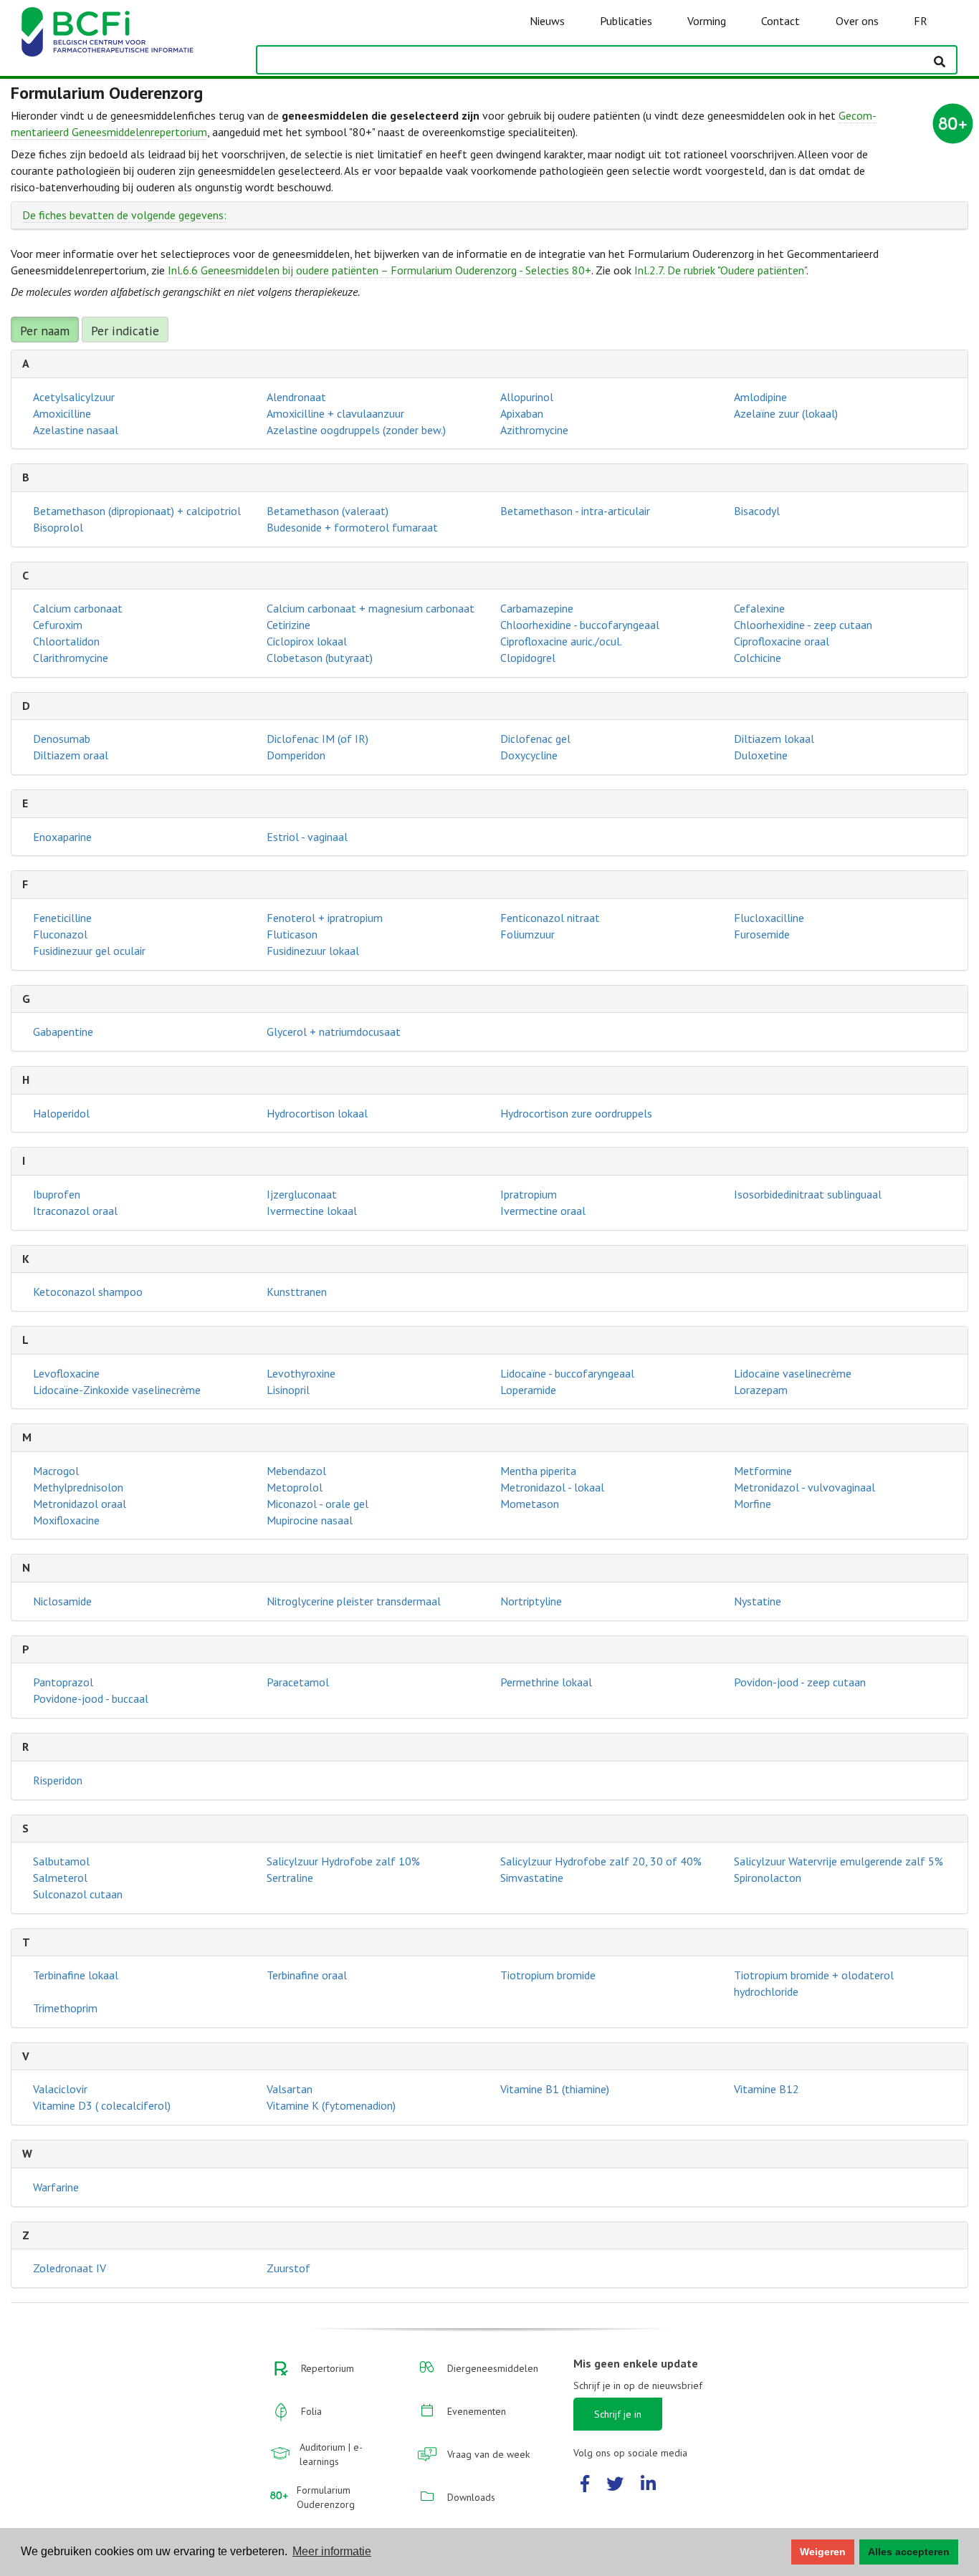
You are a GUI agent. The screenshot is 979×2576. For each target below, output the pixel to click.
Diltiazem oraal (71, 755)
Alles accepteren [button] (909, 2552)
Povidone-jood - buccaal (91, 1698)
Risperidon (58, 1780)
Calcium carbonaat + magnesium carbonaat (371, 608)
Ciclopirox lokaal (307, 641)
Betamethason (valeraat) (328, 511)
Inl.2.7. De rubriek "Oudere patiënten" (720, 270)
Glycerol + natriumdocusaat (334, 1032)
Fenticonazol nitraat (550, 918)
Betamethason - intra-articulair (575, 511)
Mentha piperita (538, 1471)
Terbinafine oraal (307, 1975)
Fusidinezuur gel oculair (89, 951)
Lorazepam (761, 1390)
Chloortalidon (66, 641)
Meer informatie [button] (332, 2551)
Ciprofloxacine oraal (782, 641)
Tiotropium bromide (548, 1975)
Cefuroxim (58, 625)
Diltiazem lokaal (774, 739)
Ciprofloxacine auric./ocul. (561, 641)
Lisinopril (288, 1390)
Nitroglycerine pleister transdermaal (354, 1601)
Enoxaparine (62, 837)
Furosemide (762, 934)
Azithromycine (534, 430)
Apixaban (522, 413)
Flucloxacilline (769, 918)
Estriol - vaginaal (307, 837)
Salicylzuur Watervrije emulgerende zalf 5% (839, 1861)
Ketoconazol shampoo (88, 1292)
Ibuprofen (57, 1194)
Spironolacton (768, 1878)
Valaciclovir (60, 2089)
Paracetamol (298, 1682)
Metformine (763, 1471)
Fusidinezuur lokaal (313, 951)
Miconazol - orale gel (317, 1504)
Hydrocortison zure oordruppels (576, 1113)
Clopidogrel (528, 658)
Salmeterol (60, 1878)
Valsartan (290, 2089)
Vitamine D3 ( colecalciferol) (102, 2105)
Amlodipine (760, 397)
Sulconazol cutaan (78, 1894)
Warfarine (56, 2187)
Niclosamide (62, 1601)
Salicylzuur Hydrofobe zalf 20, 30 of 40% (601, 1861)
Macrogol (56, 1471)
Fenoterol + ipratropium (325, 918)
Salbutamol (61, 1861)
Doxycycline (529, 755)
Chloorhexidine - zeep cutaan (803, 625)
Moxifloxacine (66, 1520)
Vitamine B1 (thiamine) (555, 2089)
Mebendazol (296, 1471)
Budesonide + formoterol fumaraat (352, 527)
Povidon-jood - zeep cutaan (800, 1682)
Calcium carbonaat (78, 608)
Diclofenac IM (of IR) (317, 739)
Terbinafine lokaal (76, 1975)
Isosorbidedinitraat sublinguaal (808, 1194)
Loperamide (528, 1390)
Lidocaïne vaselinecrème (793, 1373)
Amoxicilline (62, 413)
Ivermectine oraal (543, 1211)
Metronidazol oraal (80, 1504)
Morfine (753, 1504)
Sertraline (290, 1878)
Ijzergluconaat (302, 1194)
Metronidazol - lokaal (552, 1487)
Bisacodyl (757, 511)
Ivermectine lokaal (312, 1211)
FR (921, 21)
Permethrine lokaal (546, 1682)
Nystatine (758, 1601)
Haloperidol (61, 1113)
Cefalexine (759, 608)
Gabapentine (63, 1032)
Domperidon (296, 755)
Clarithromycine (71, 658)
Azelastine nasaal (76, 430)
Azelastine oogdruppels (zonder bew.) (356, 430)
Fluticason (292, 934)
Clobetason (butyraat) (320, 658)
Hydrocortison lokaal (317, 1113)
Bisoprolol (58, 527)
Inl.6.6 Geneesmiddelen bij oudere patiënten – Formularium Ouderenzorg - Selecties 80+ (379, 270)
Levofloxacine (66, 1373)
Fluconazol (60, 934)
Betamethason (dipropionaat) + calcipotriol (137, 511)
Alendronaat (296, 397)
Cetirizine (288, 625)
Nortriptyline (531, 1601)
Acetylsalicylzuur (74, 397)
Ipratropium (529, 1194)
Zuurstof (288, 2268)
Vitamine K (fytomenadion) (331, 2105)
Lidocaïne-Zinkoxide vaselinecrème (117, 1390)
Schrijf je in (618, 2414)
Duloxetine (761, 755)
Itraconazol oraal (75, 1211)
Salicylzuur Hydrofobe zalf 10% (343, 1861)
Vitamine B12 (767, 2089)
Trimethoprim (65, 2008)
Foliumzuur (527, 934)
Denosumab (62, 739)
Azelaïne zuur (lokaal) (786, 413)
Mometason (530, 1504)
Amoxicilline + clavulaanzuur (335, 413)
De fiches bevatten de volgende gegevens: (124, 215)
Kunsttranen (297, 1292)
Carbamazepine (537, 608)
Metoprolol (295, 1487)
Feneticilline (62, 918)
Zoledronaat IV (70, 2268)
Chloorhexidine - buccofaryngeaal (580, 625)
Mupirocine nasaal (310, 1520)
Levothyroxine (301, 1373)
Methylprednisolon (78, 1487)
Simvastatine (532, 1878)
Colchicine (758, 658)
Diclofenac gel (535, 739)
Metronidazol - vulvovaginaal (804, 1487)
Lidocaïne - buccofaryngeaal (567, 1373)
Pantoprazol (63, 1682)
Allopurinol (527, 397)
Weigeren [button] (823, 2552)
